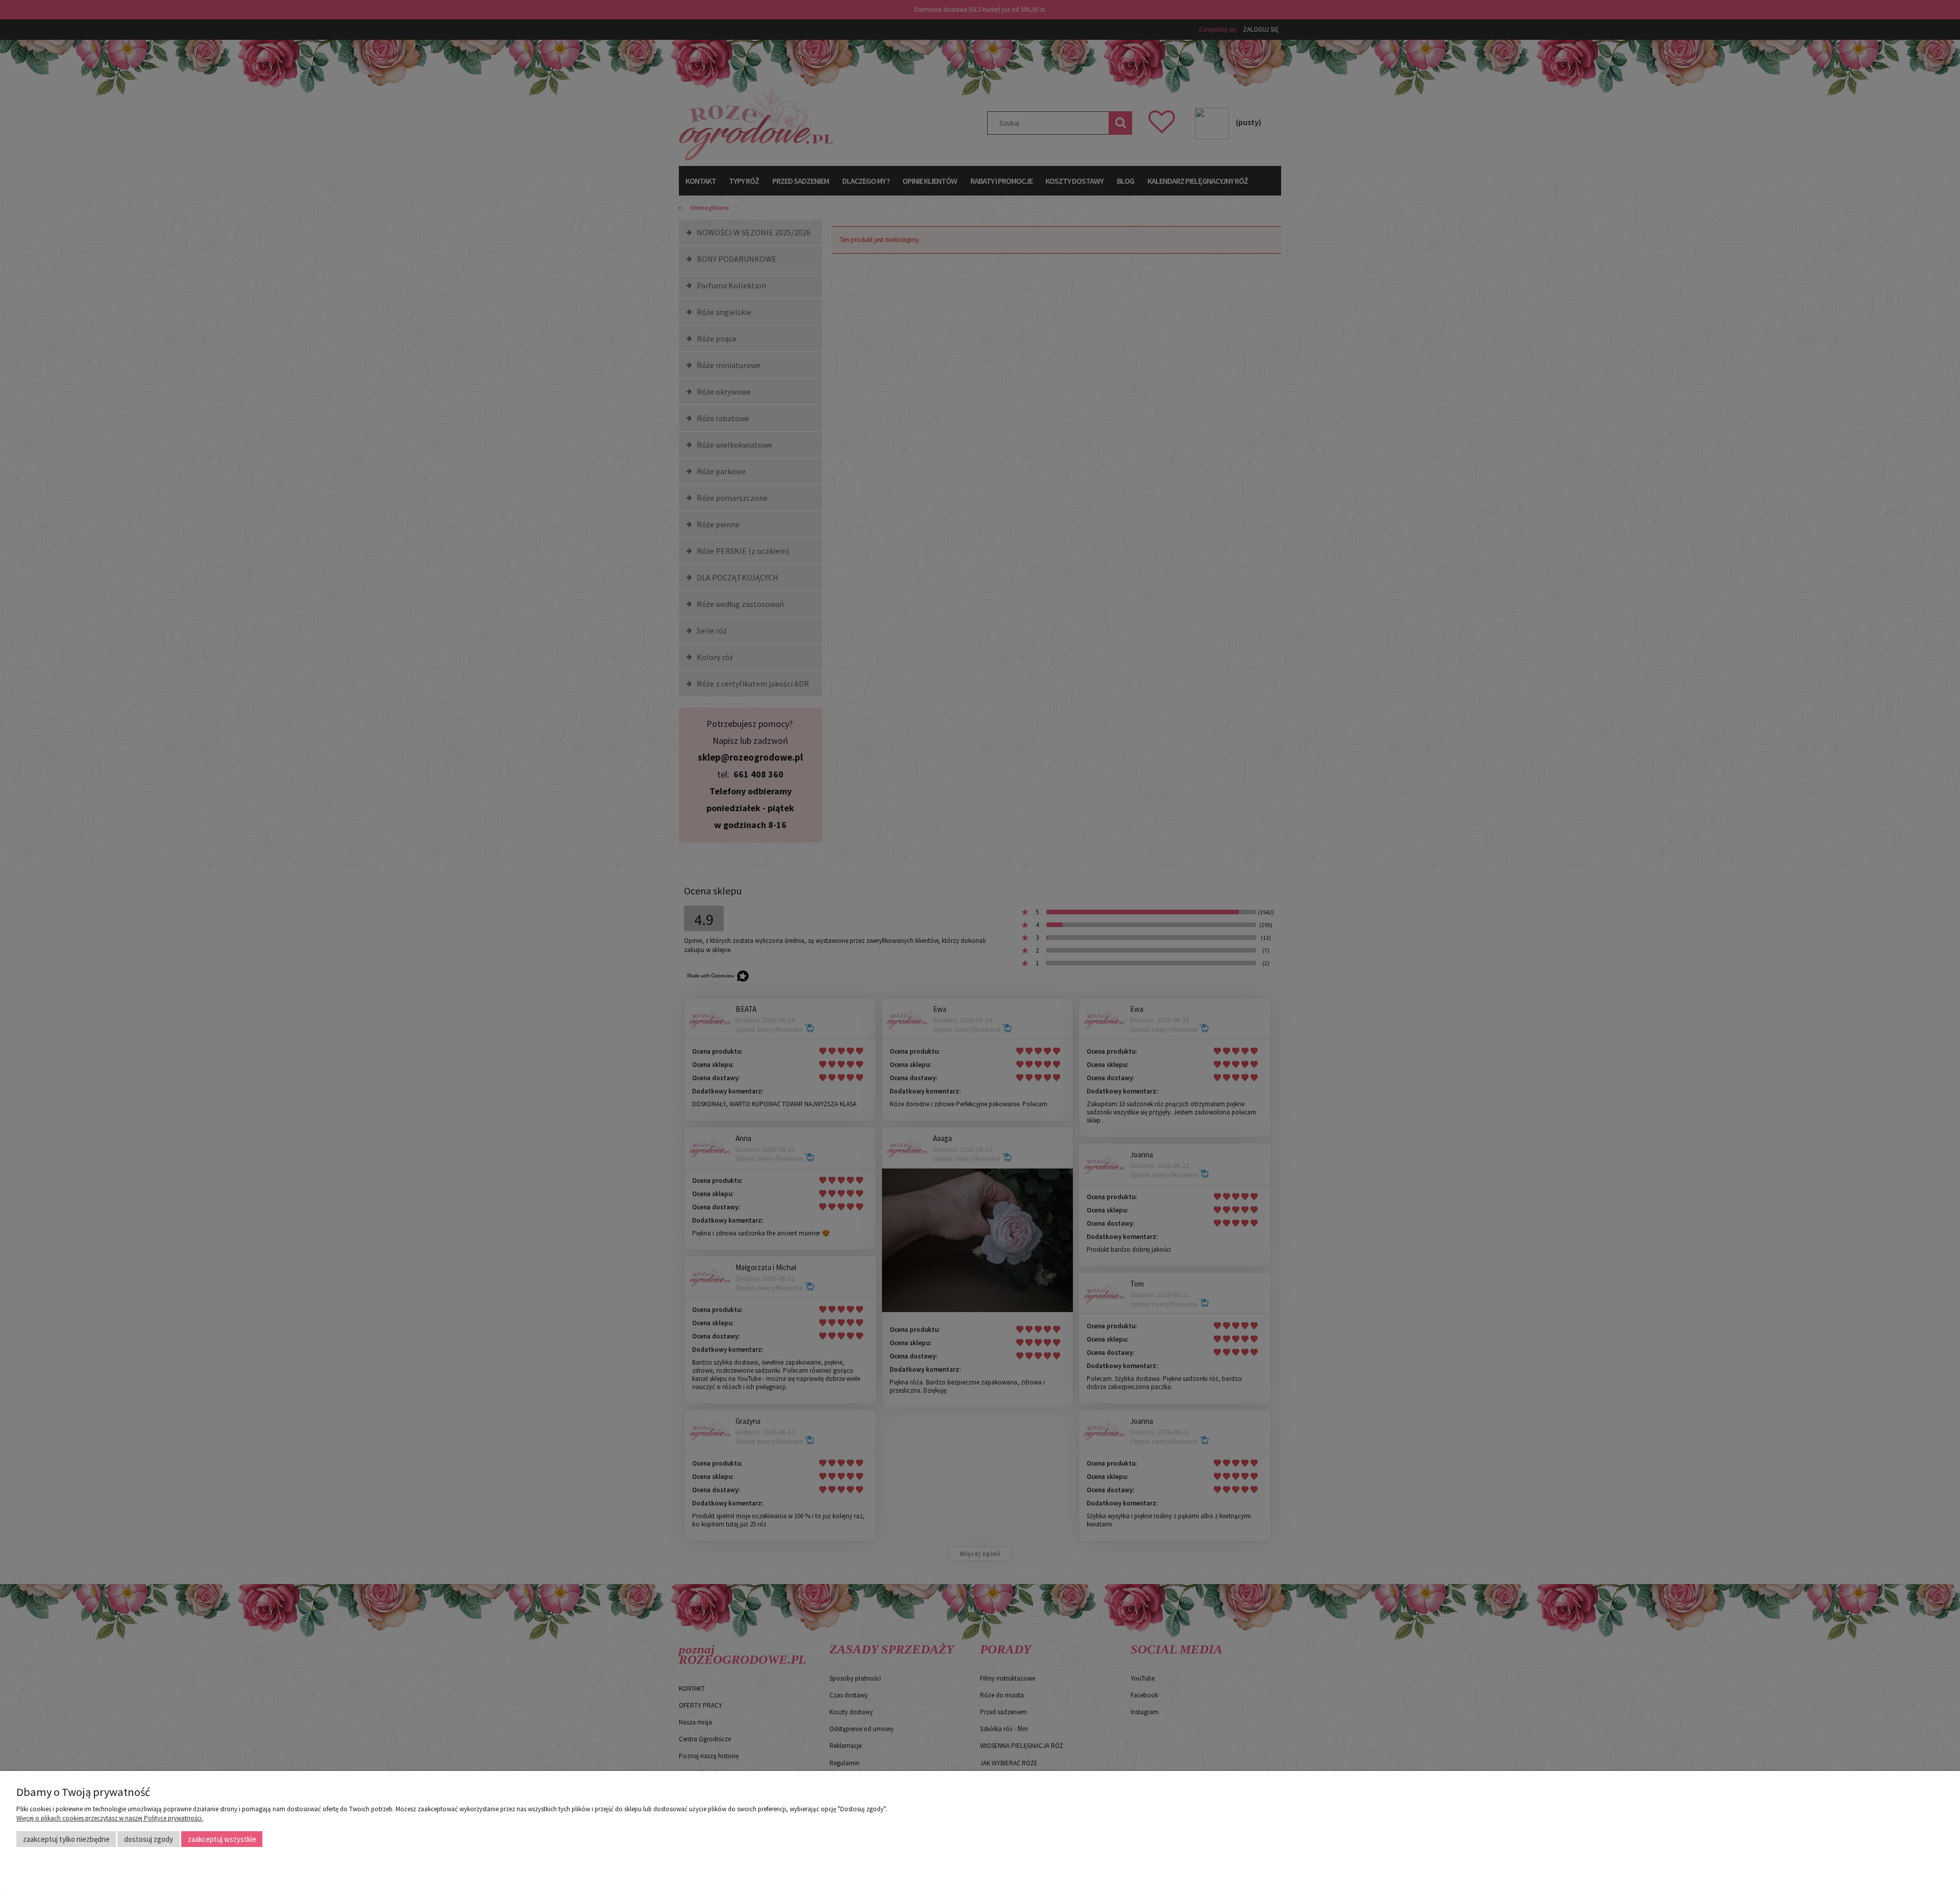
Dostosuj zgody (149, 1839)
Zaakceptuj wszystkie (222, 1839)
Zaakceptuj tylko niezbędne (66, 1839)
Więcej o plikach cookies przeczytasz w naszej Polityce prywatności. (110, 1818)
